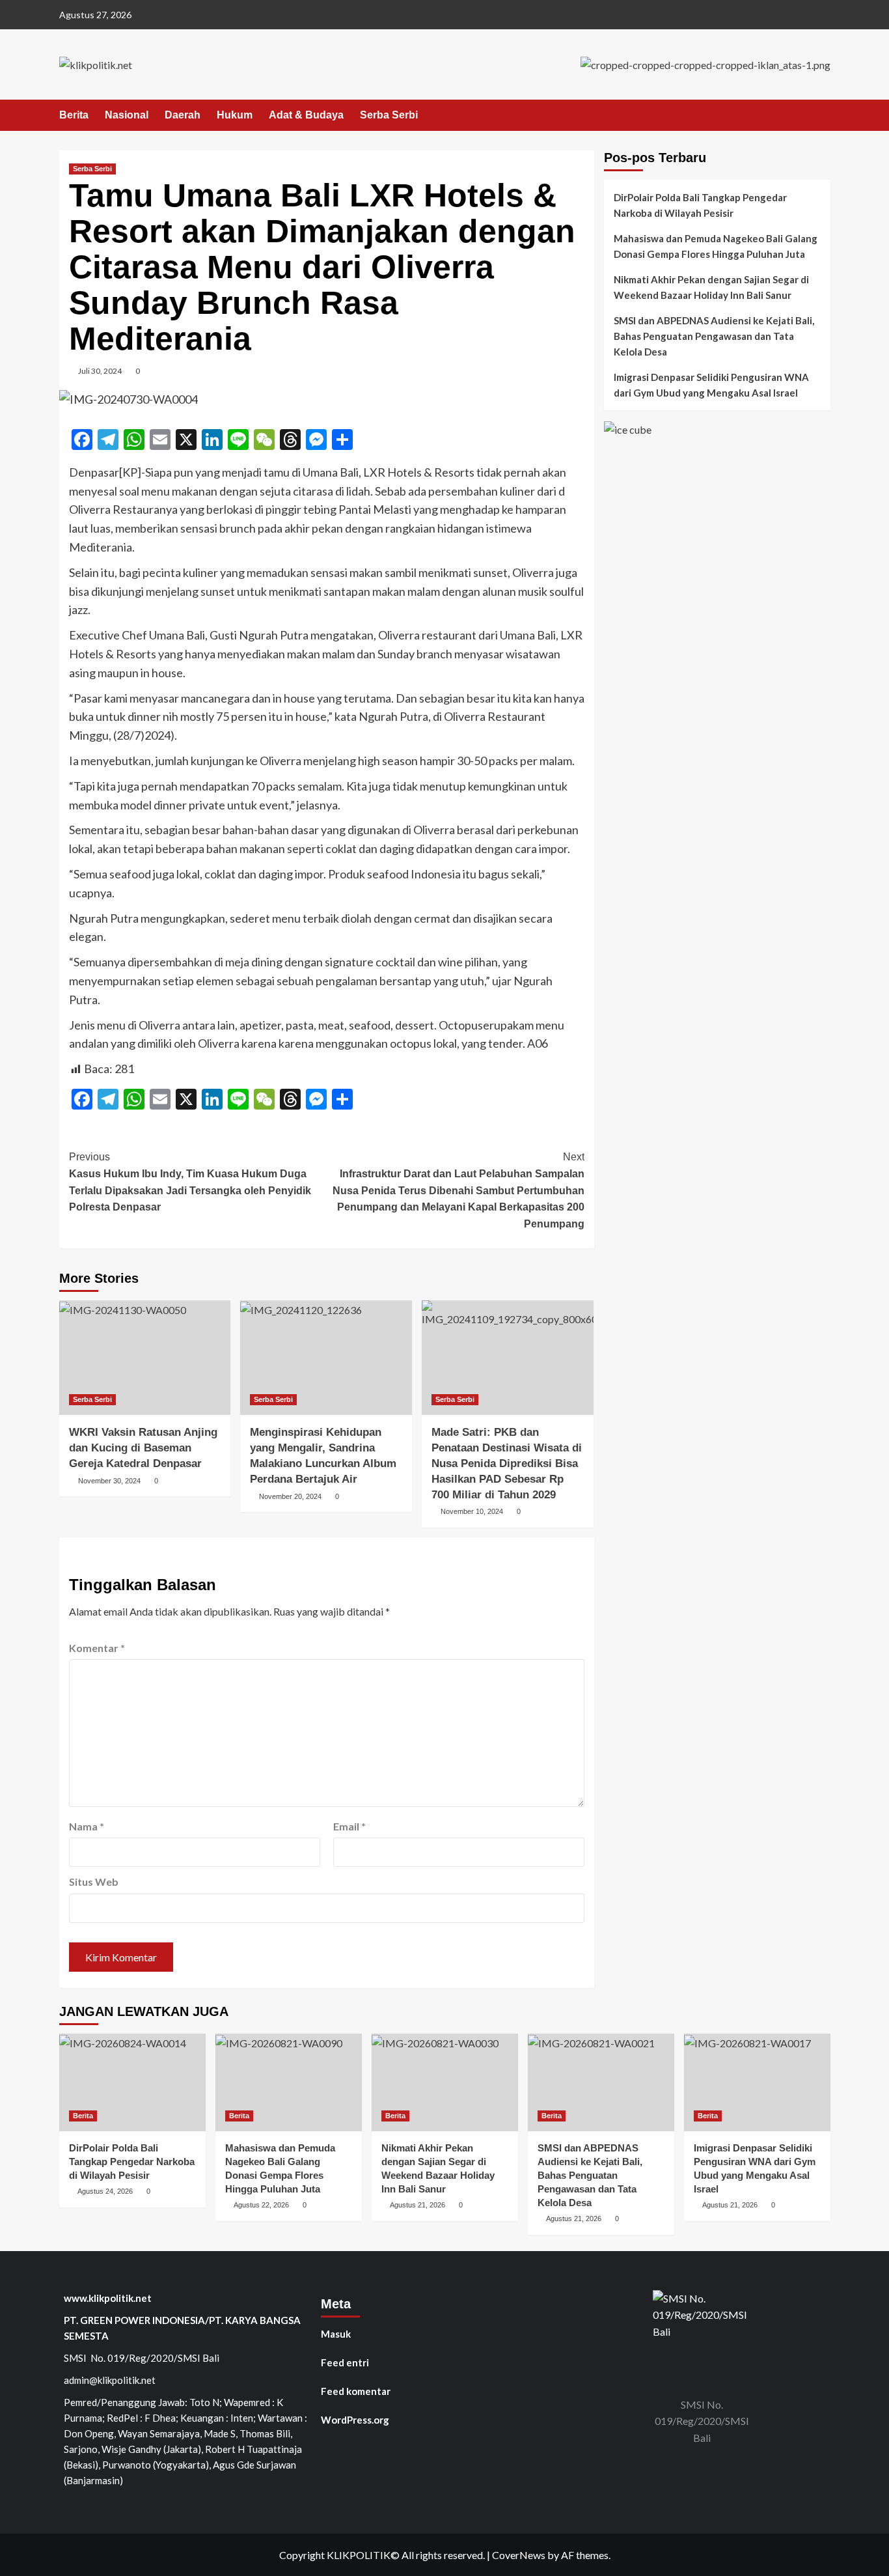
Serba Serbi (389, 115)
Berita (74, 115)
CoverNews (519, 2555)
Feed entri (345, 2362)
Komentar (97, 1648)
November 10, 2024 (472, 1511)
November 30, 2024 (109, 1481)
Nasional (127, 115)
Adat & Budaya (306, 115)
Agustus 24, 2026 (105, 2191)
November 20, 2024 (290, 1496)
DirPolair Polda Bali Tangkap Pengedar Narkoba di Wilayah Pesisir (700, 205)
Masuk (336, 2334)
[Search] (822, 116)
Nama (87, 1826)
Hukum (235, 115)
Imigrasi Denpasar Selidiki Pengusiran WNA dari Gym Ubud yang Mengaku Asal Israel (711, 385)
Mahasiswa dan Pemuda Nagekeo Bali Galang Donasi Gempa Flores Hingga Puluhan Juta (716, 246)
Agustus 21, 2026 (417, 2205)
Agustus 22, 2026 (261, 2205)
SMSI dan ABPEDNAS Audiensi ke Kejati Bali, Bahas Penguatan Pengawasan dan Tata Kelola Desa (714, 336)
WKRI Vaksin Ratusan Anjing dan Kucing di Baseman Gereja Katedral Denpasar (143, 1448)
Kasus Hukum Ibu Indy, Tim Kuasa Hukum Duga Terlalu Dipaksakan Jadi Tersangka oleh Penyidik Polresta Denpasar (190, 1182)
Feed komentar (356, 2391)
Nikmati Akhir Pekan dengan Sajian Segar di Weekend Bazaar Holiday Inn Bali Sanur (711, 287)
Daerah (183, 115)
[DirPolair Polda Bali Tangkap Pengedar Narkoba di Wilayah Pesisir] (132, 2082)
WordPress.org (355, 2420)
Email (349, 1826)
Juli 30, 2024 (100, 371)
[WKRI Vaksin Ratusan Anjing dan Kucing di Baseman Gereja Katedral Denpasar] (145, 1358)
